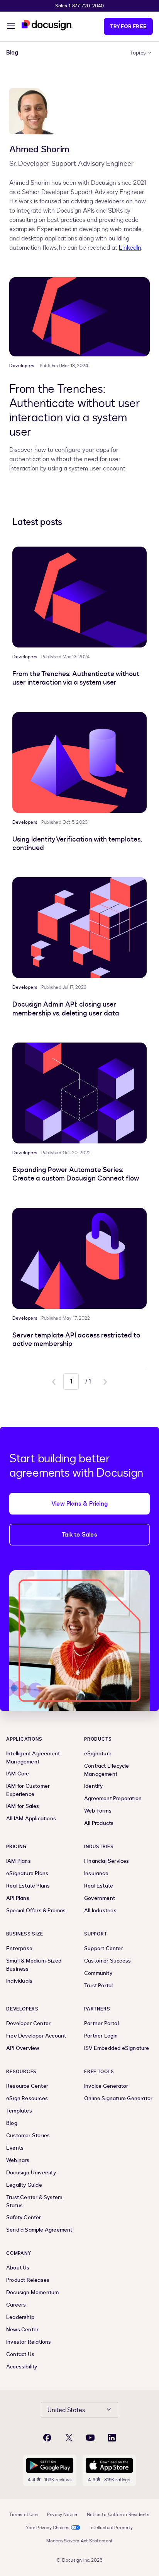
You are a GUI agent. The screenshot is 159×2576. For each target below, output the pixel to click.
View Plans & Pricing (79, 1504)
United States (66, 2410)
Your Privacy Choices (48, 2528)
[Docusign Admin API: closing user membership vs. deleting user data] (79, 928)
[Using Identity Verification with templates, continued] (79, 762)
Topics (138, 53)
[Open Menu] (11, 27)
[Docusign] (47, 25)
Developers (22, 366)
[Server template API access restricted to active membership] (79, 1258)
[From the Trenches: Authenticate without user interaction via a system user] (79, 317)
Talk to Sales (79, 1535)
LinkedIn (130, 248)
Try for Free (128, 26)
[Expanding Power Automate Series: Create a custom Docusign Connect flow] (79, 1093)
